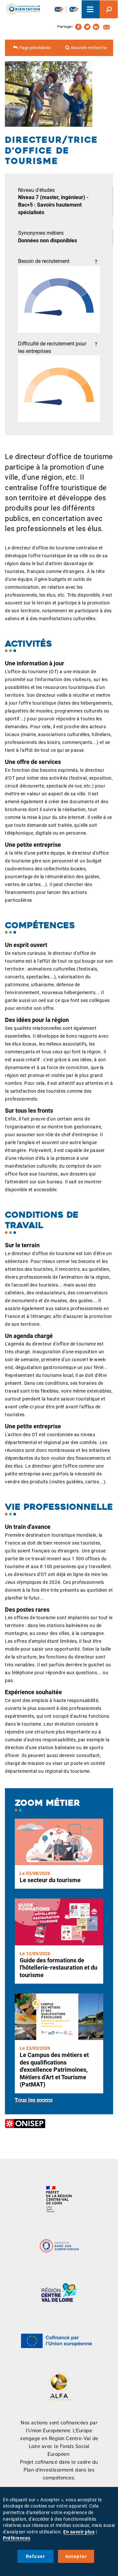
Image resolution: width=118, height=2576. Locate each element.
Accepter (76, 2556)
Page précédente (35, 48)
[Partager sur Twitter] (87, 27)
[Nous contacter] (74, 9)
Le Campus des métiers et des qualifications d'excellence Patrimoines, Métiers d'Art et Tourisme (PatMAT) (54, 2070)
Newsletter (59, 9)
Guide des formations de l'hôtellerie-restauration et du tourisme (59, 1968)
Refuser (35, 2556)
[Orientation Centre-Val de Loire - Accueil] (21, 8)
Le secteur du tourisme (50, 1880)
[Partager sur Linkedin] (96, 27)
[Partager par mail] (107, 27)
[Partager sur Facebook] (78, 27)
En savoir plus (79, 2532)
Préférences (17, 2538)
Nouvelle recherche (89, 48)
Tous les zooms (34, 2101)
